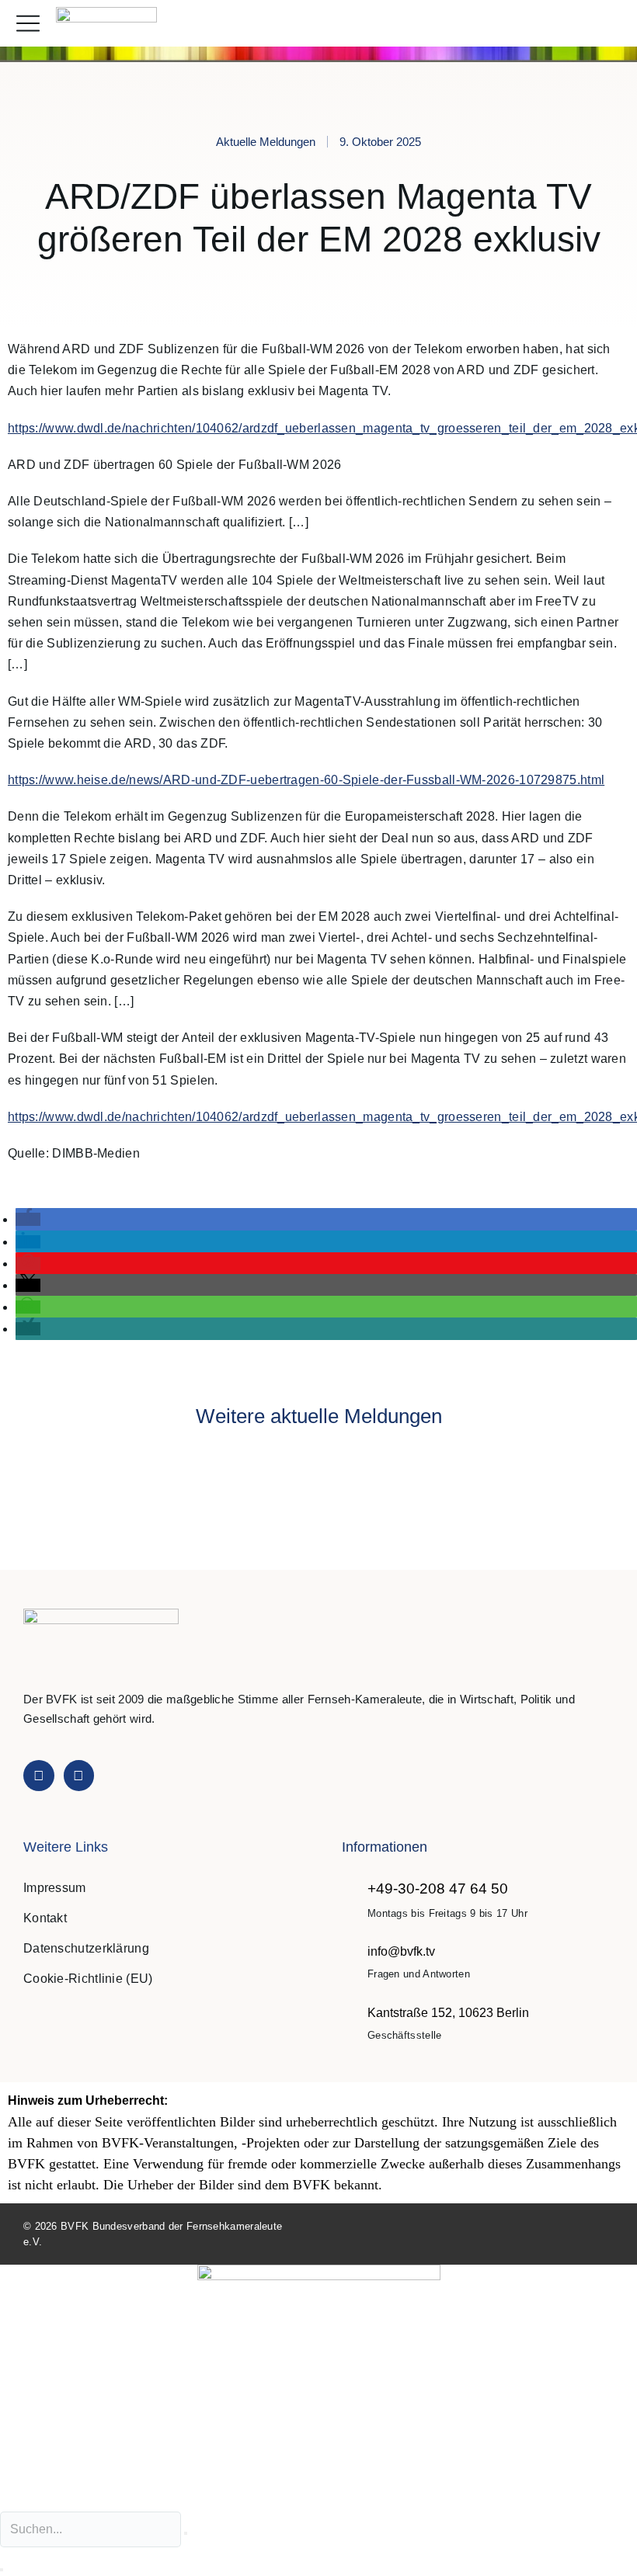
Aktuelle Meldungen (266, 142)
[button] (609, 24)
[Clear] (186, 2533)
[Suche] (2, 2570)
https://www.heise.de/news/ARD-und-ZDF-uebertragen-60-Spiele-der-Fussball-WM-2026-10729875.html (306, 780)
